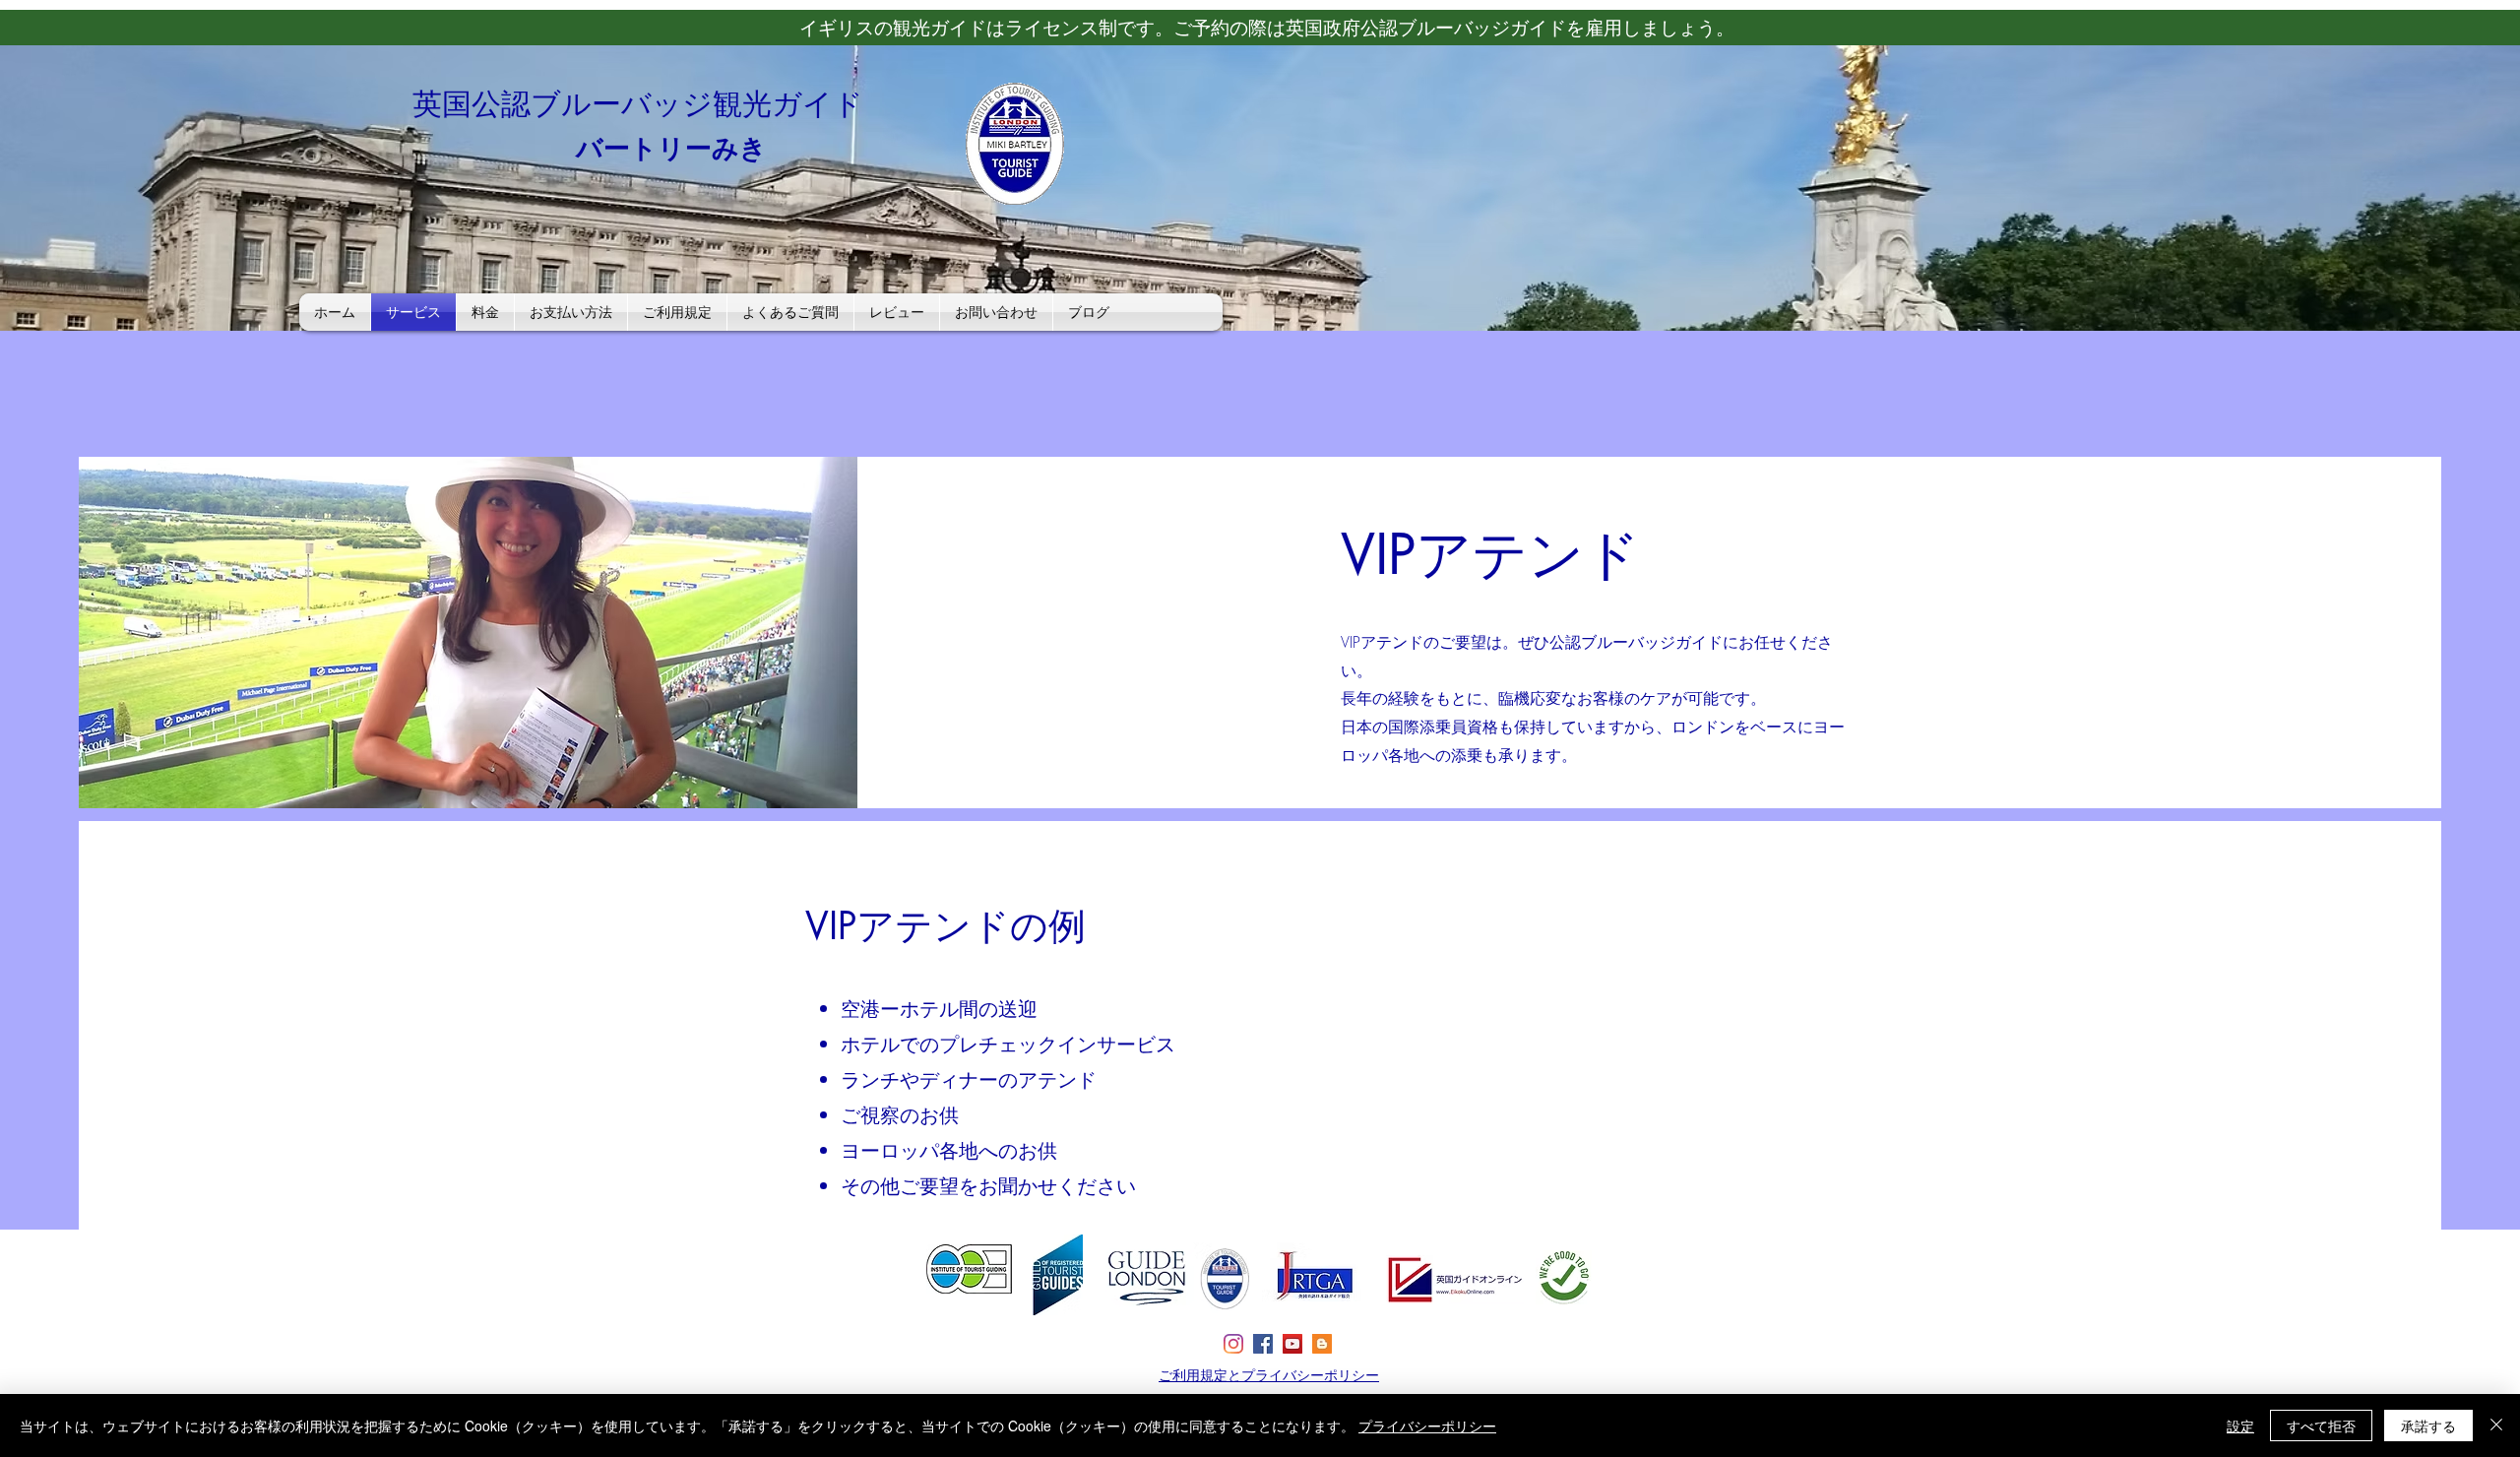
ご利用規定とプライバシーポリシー (1269, 1375)
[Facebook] (1263, 1344)
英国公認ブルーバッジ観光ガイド (638, 103)
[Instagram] (1233, 1344)
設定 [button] (2240, 1425)
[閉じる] (2496, 1425)
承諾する (2428, 1425)
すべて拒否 (2321, 1425)
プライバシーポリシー (1427, 1425)
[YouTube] (1292, 1344)
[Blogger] (1322, 1344)
